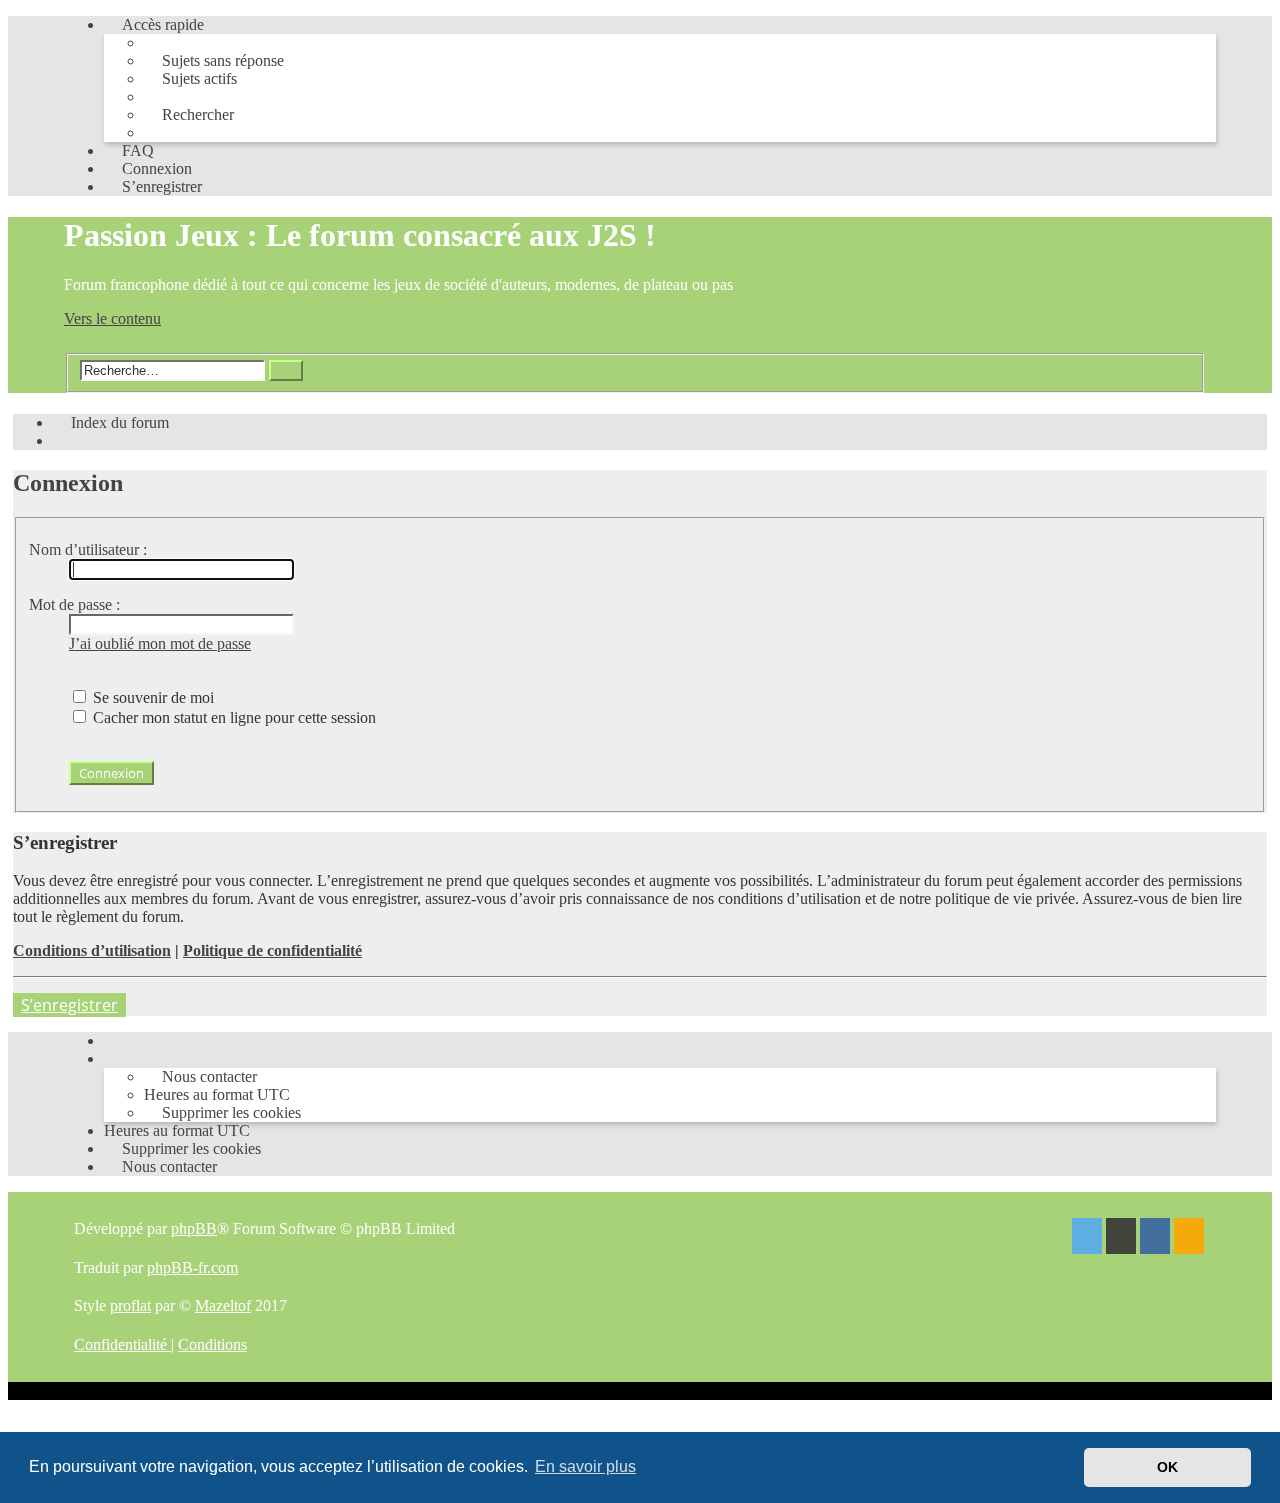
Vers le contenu (112, 318)
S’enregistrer (69, 1005)
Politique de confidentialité (272, 950)
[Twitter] (1087, 1238)
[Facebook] (1155, 1238)
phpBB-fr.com (192, 1267)
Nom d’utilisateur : (88, 549)
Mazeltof (223, 1305)
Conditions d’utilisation (92, 950)
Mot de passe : (74, 604)
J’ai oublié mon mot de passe (160, 643)
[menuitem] (214, 60)
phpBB (194, 1228)
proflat (130, 1305)
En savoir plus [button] (585, 1466)
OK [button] (1167, 1467)
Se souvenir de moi (151, 697)
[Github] (1121, 1238)
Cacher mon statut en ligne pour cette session (232, 717)
